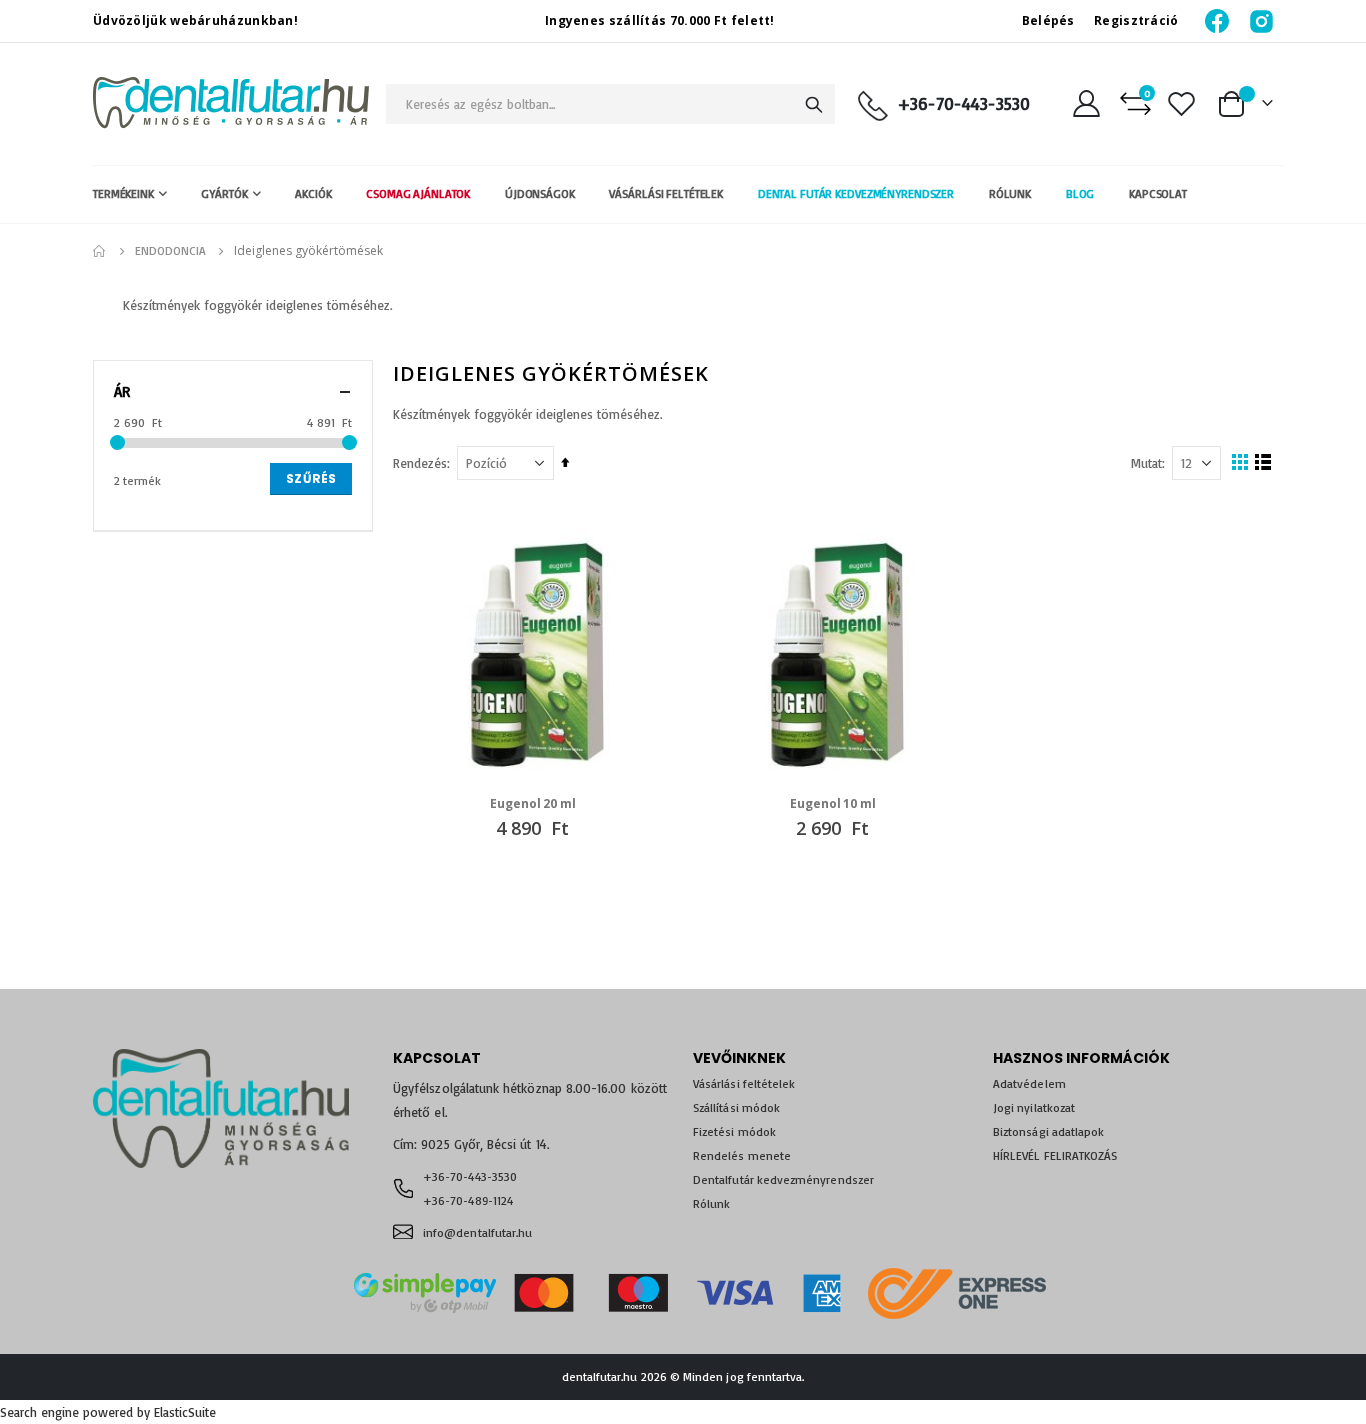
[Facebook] (1218, 20)
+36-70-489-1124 (468, 1200)
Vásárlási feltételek (744, 1083)
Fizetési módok (734, 1131)
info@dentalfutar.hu (477, 1232)
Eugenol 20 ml (532, 804)
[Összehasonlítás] (1135, 103)
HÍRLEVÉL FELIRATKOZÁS (1055, 1155)
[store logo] (231, 104)
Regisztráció (1136, 20)
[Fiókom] (1086, 103)
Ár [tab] (122, 391)
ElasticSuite (185, 1412)
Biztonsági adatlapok (1048, 1131)
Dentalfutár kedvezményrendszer (783, 1179)
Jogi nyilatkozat (1034, 1107)
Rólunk (711, 1203)
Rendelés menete (742, 1155)
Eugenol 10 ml (832, 804)
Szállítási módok (736, 1107)
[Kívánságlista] (1182, 103)
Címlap (100, 251)
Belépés (1048, 20)
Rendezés (420, 463)
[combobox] (610, 104)
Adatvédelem (1029, 1083)
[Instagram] (1261, 20)
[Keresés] (814, 105)
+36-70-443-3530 (964, 103)
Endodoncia (170, 251)
